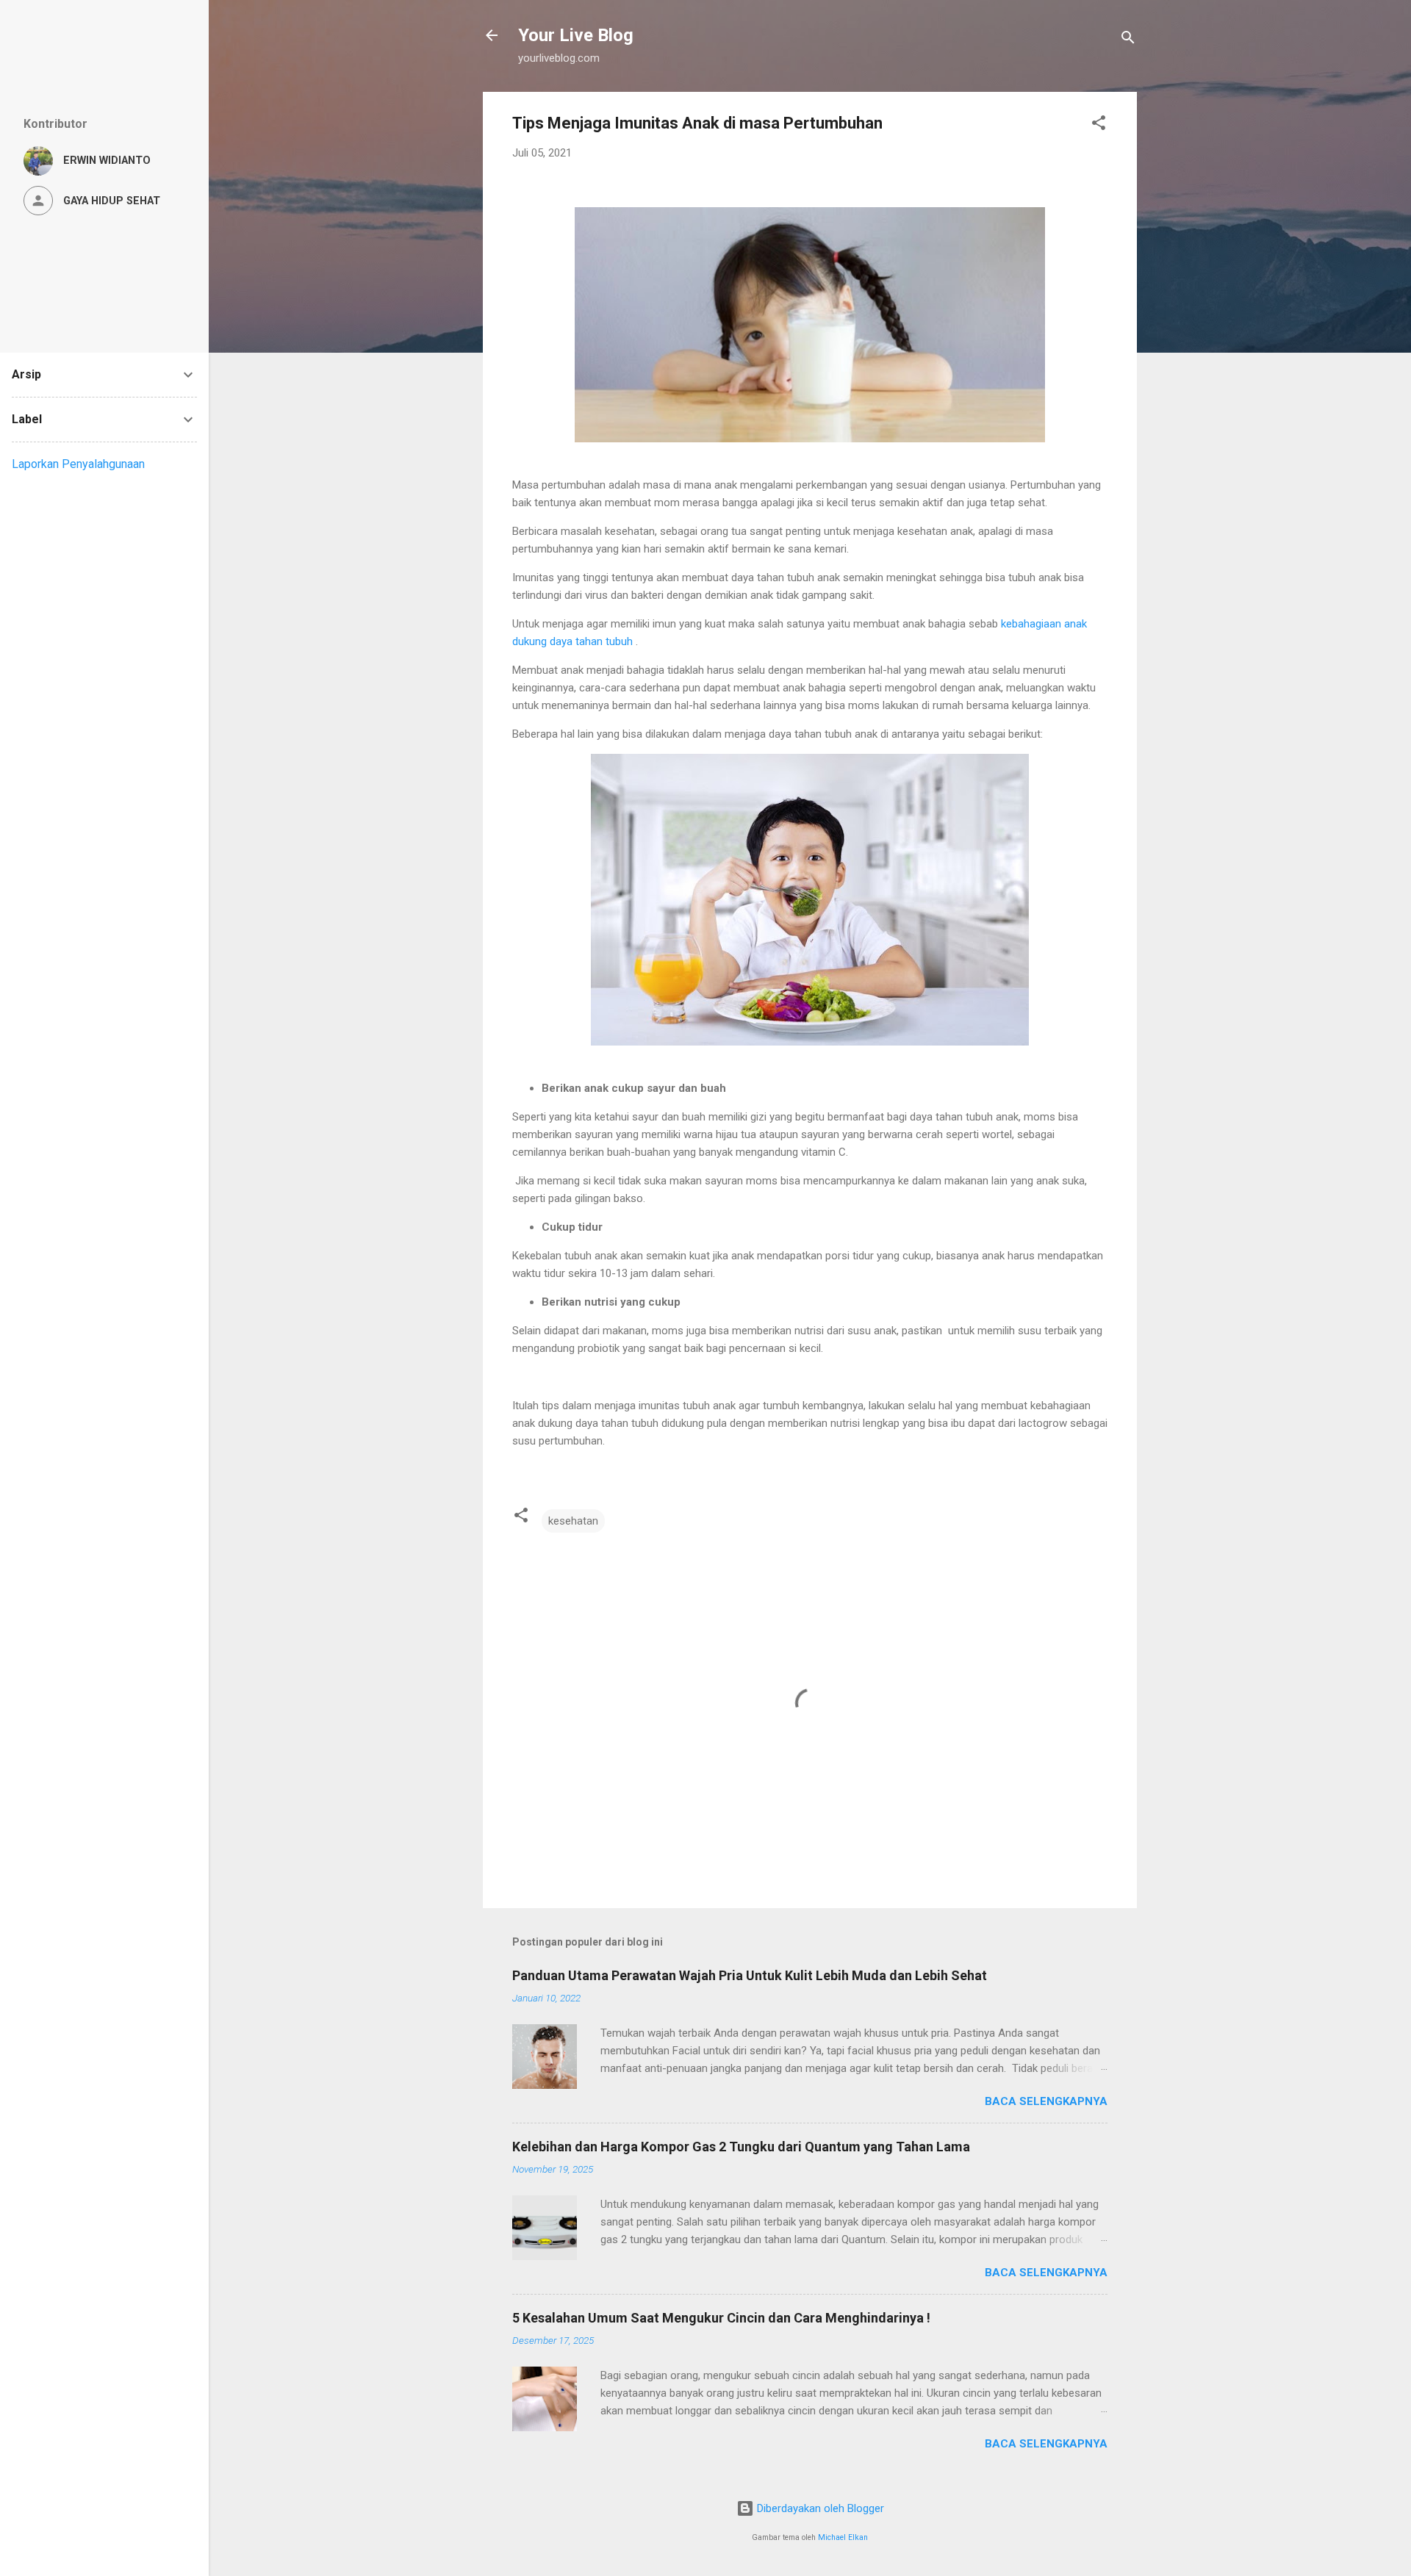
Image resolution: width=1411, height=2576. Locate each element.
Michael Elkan (843, 2537)
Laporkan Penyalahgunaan (78, 464)
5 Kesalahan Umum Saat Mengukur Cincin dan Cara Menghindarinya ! (721, 2318)
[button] (1099, 125)
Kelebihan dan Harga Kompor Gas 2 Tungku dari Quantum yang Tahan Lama (741, 2147)
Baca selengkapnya (1046, 2101)
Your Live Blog (576, 35)
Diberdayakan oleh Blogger (819, 2508)
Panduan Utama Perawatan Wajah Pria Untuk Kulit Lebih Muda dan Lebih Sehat (750, 1975)
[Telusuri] (1128, 40)
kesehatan (573, 1521)
